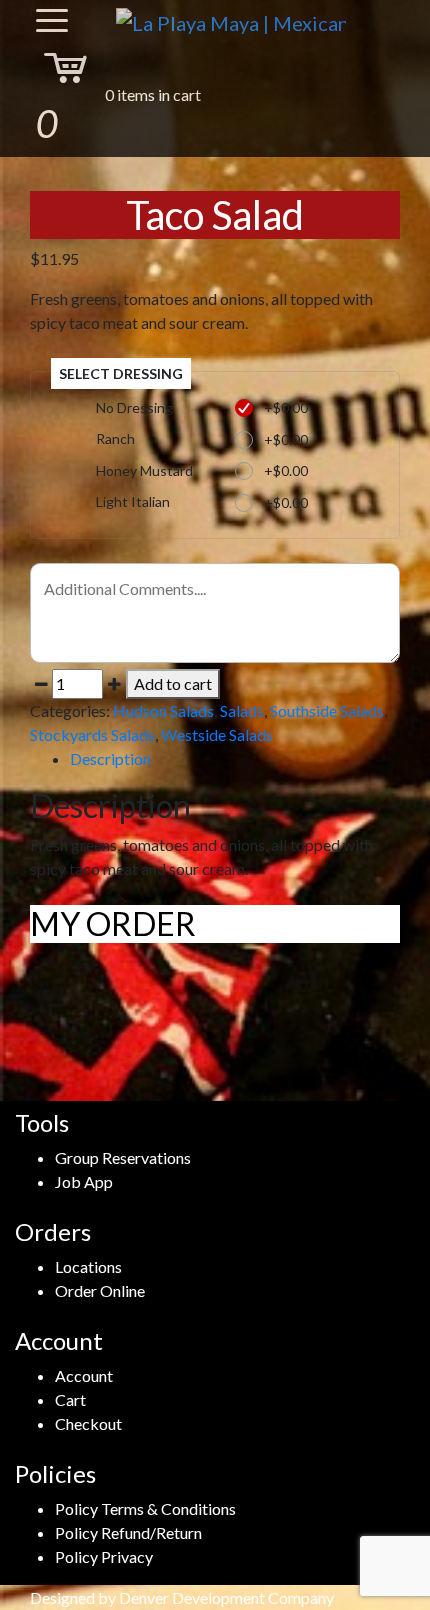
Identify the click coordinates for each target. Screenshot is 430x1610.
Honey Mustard (144, 470)
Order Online (100, 1290)
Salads (242, 710)
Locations (88, 1266)
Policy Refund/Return (128, 1532)
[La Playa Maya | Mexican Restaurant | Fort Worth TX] (231, 21)
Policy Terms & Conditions (145, 1508)
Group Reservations (123, 1157)
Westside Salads (217, 734)
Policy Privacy (104, 1556)
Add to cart (173, 683)
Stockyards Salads (92, 734)
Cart (70, 1399)
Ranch (115, 438)
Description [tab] (110, 758)
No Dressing (134, 407)
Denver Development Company (226, 1597)
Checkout (88, 1423)
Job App (84, 1181)
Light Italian (133, 501)
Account (84, 1375)
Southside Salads (327, 710)
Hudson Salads (163, 710)
